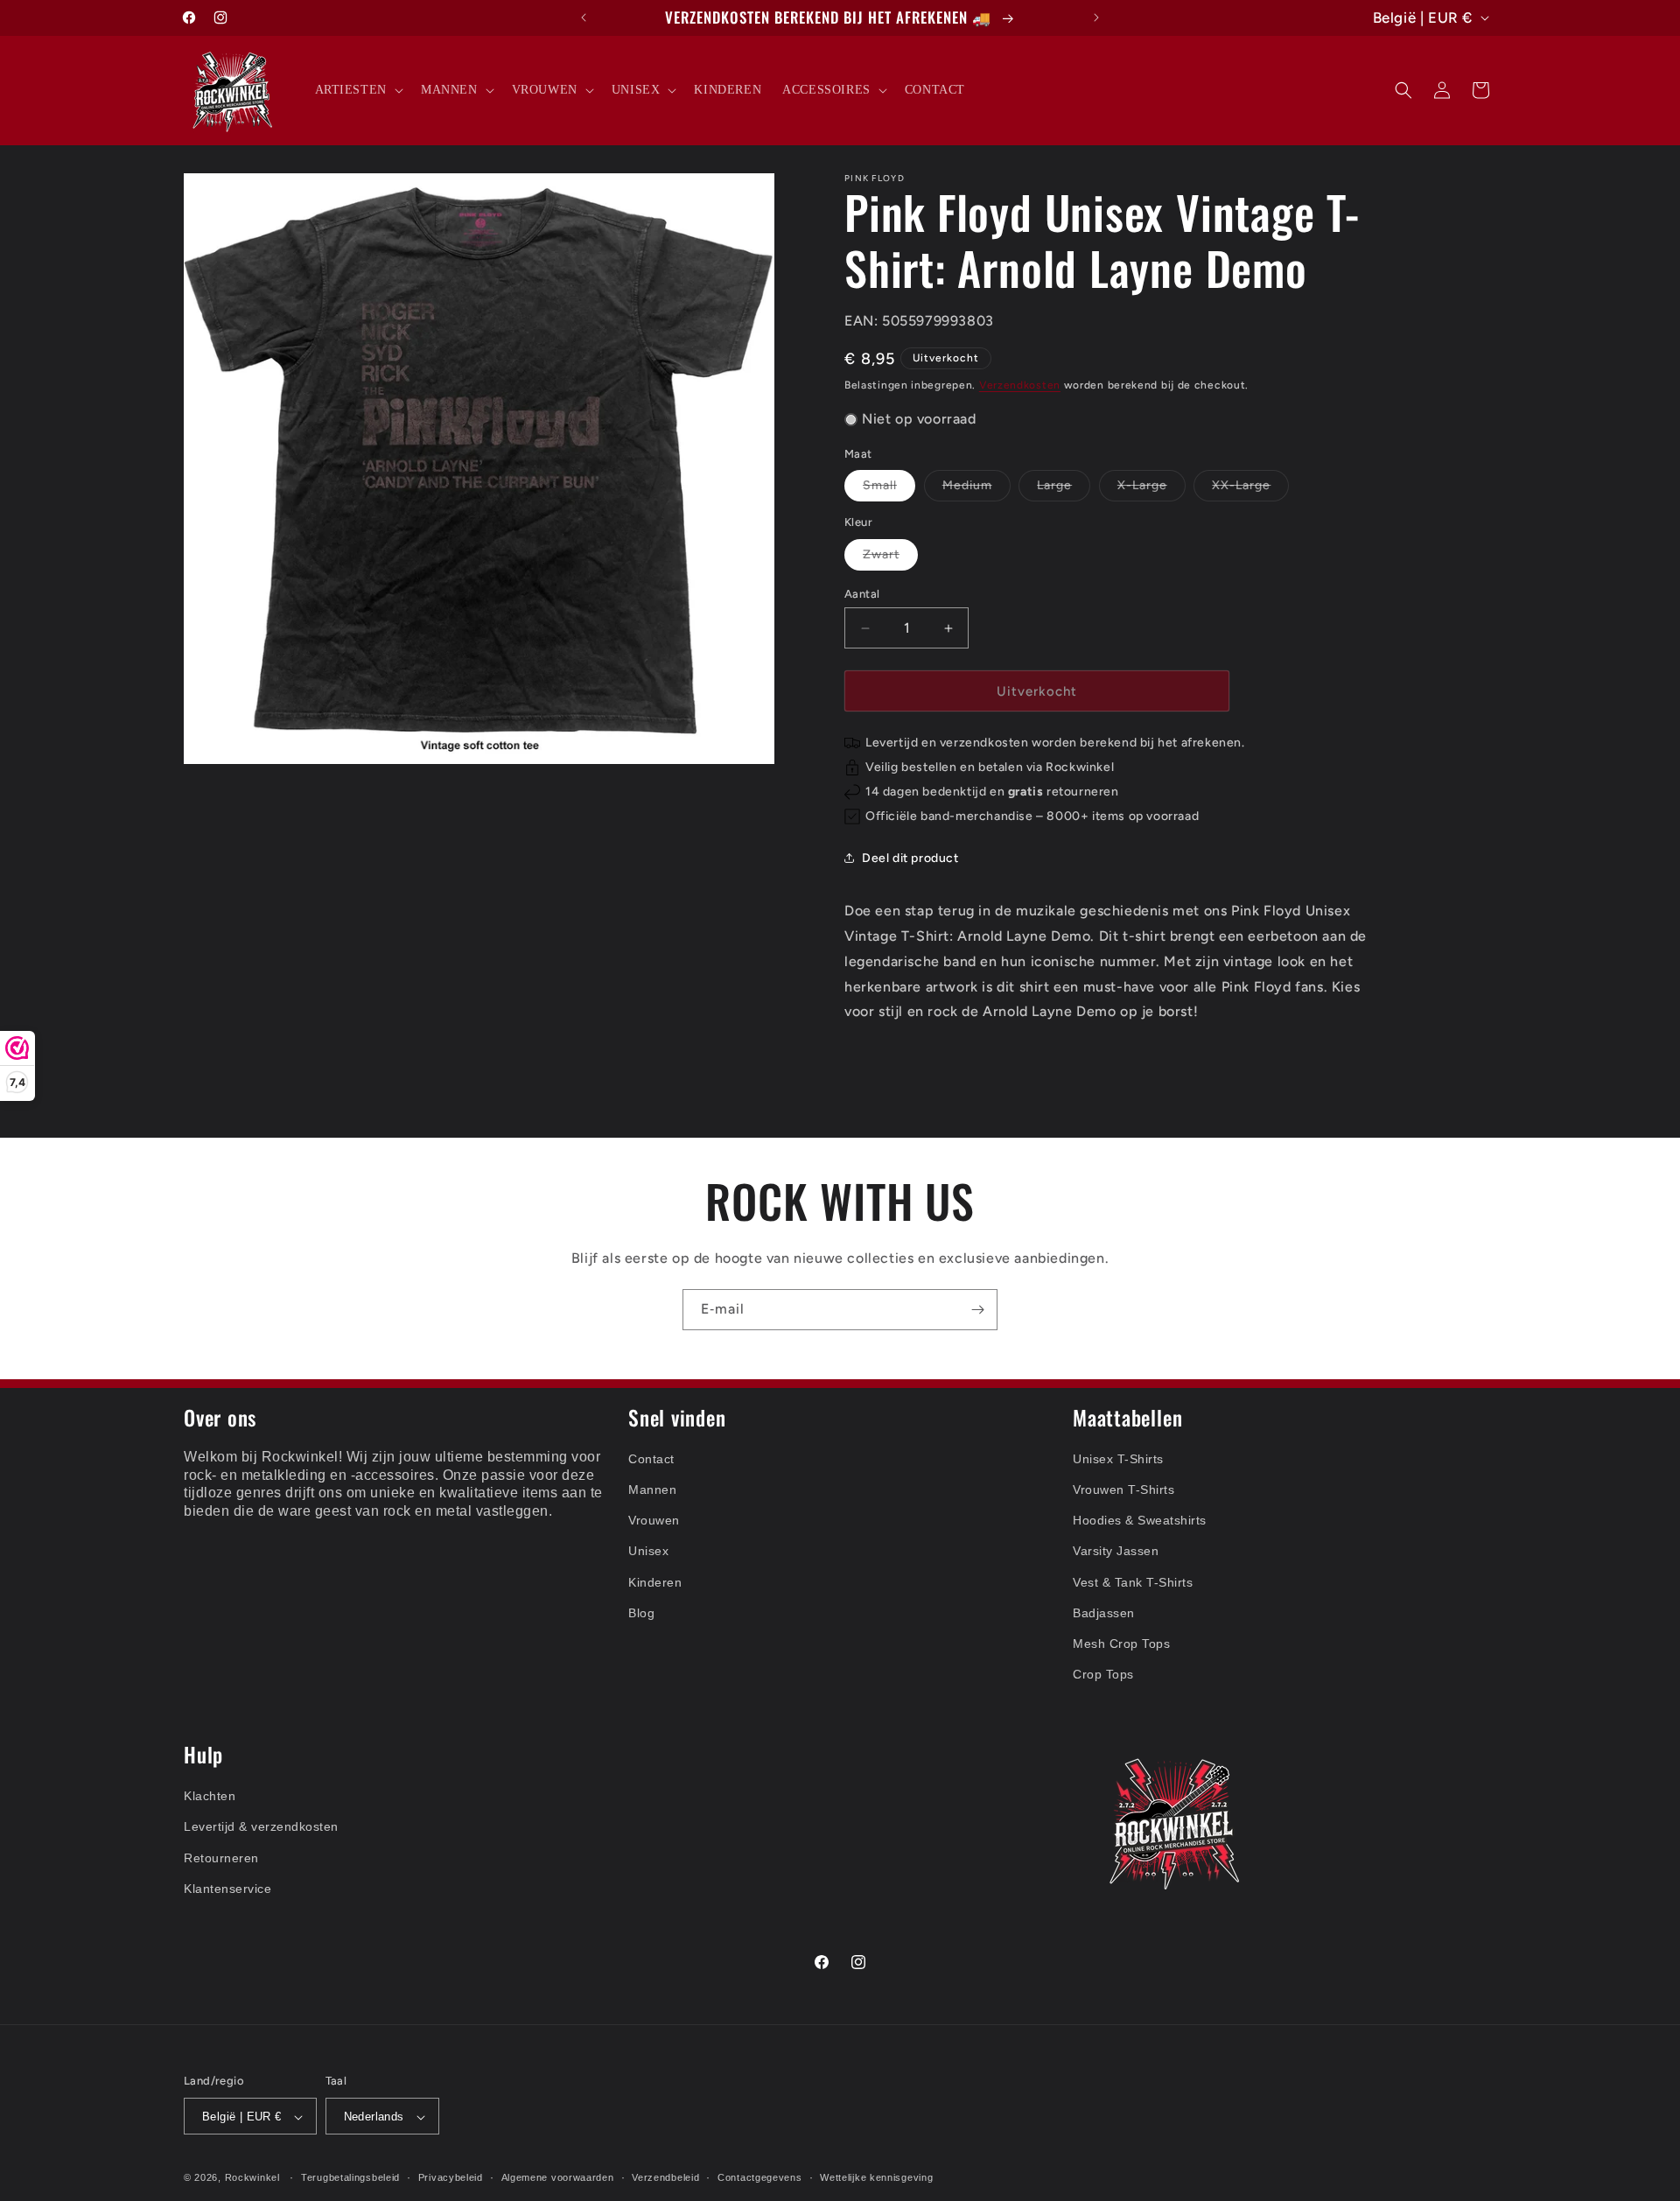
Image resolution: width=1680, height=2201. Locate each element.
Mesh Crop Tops (1121, 1644)
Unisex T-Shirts (1118, 1459)
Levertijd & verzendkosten (261, 1826)
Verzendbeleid (665, 2178)
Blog (641, 1613)
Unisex (648, 1551)
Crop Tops (1103, 1674)
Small (889, 489)
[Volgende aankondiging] (1096, 18)
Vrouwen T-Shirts (1123, 1490)
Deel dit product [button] (910, 858)
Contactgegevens (760, 2178)
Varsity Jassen (1116, 1551)
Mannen (652, 1490)
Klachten (210, 1796)
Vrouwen (654, 1520)
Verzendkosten (1020, 385)
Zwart (890, 558)
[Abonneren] (977, 1310)
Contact (651, 1459)
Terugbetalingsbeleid (350, 2178)
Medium (976, 489)
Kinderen (655, 1582)
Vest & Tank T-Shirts (1133, 1582)
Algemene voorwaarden (558, 2178)
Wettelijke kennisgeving (876, 2178)
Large (1064, 489)
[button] (357, 90)
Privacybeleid (451, 2178)
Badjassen (1104, 1613)
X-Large (1151, 489)
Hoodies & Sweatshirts (1140, 1520)
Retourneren (221, 1858)
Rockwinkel (252, 2178)
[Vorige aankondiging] (584, 18)
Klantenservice (227, 1889)
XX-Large (1250, 489)
